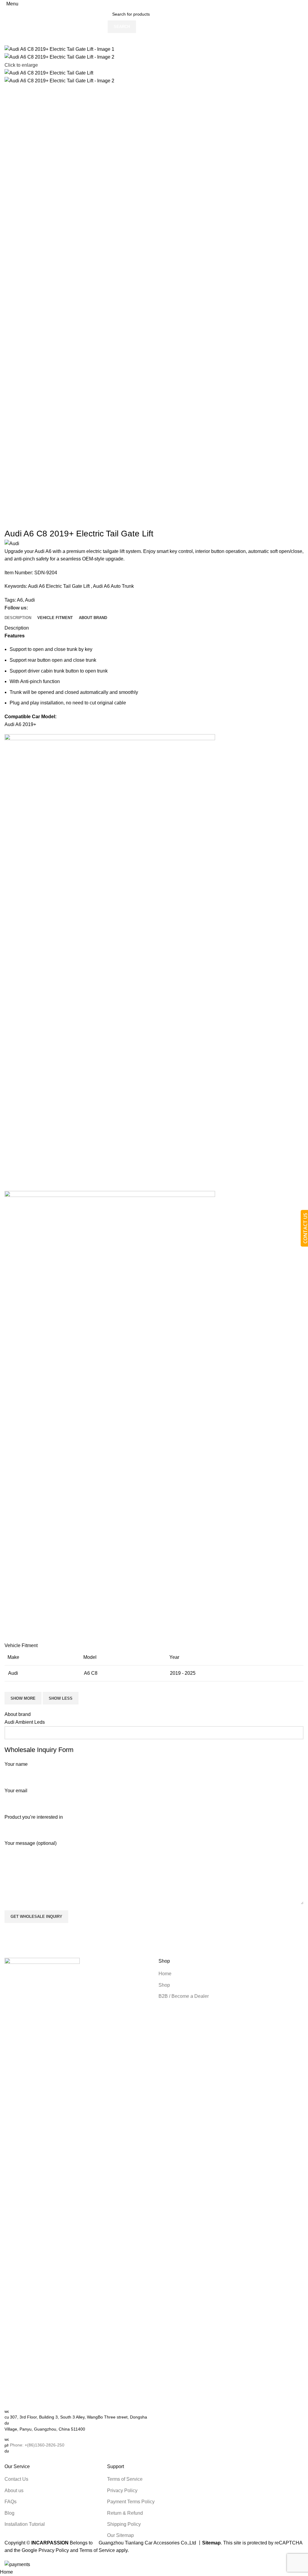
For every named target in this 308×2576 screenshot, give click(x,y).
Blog (9, 2513)
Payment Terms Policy (131, 2502)
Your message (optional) (31, 1843)
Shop (164, 1985)
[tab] (18, 618)
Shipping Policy (124, 2524)
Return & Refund (125, 2513)
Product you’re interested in (34, 1817)
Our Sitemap (120, 2535)
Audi (30, 600)
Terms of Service (125, 2479)
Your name (16, 1764)
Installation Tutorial (25, 2524)
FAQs (11, 2502)
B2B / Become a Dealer (184, 1996)
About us (14, 2491)
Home (165, 1974)
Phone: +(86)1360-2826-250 (37, 2445)
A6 (20, 600)
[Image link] (42, 2183)
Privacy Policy (122, 2491)
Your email (16, 1791)
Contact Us (16, 2479)
